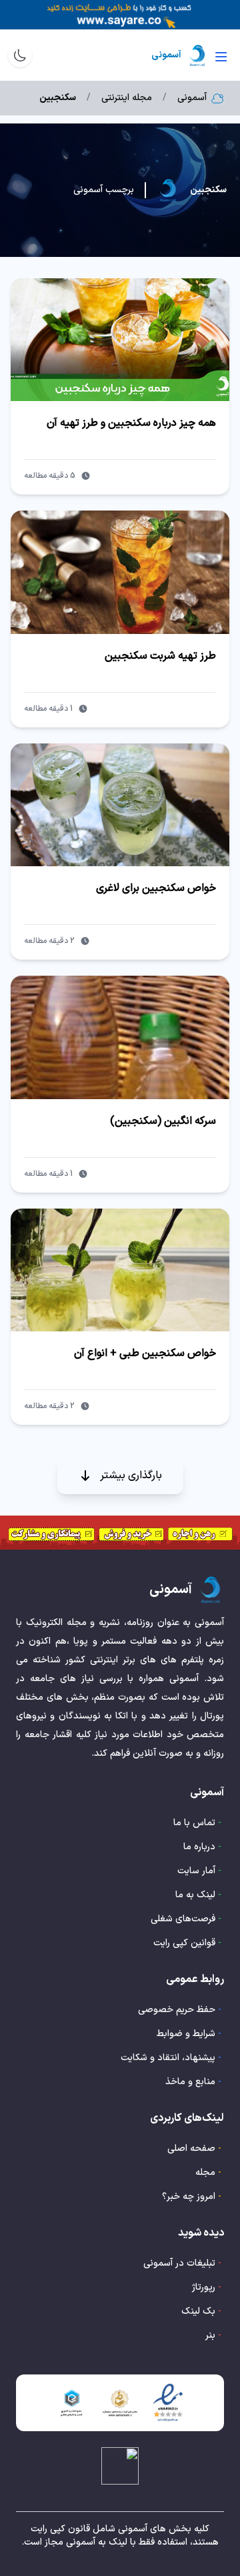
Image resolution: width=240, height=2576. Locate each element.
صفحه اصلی (191, 2149)
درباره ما (199, 1847)
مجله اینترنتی (127, 98)
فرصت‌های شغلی (183, 1919)
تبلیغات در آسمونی (179, 2263)
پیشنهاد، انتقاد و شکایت (168, 2058)
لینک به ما (195, 1895)
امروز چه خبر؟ (189, 2197)
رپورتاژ (204, 2287)
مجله (205, 2173)
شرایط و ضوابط (186, 2034)
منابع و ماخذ (190, 2082)
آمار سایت (196, 1871)
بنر (210, 2335)
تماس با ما (194, 1823)
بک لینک (198, 2311)
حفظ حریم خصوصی (177, 2010)
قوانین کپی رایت (184, 1943)
